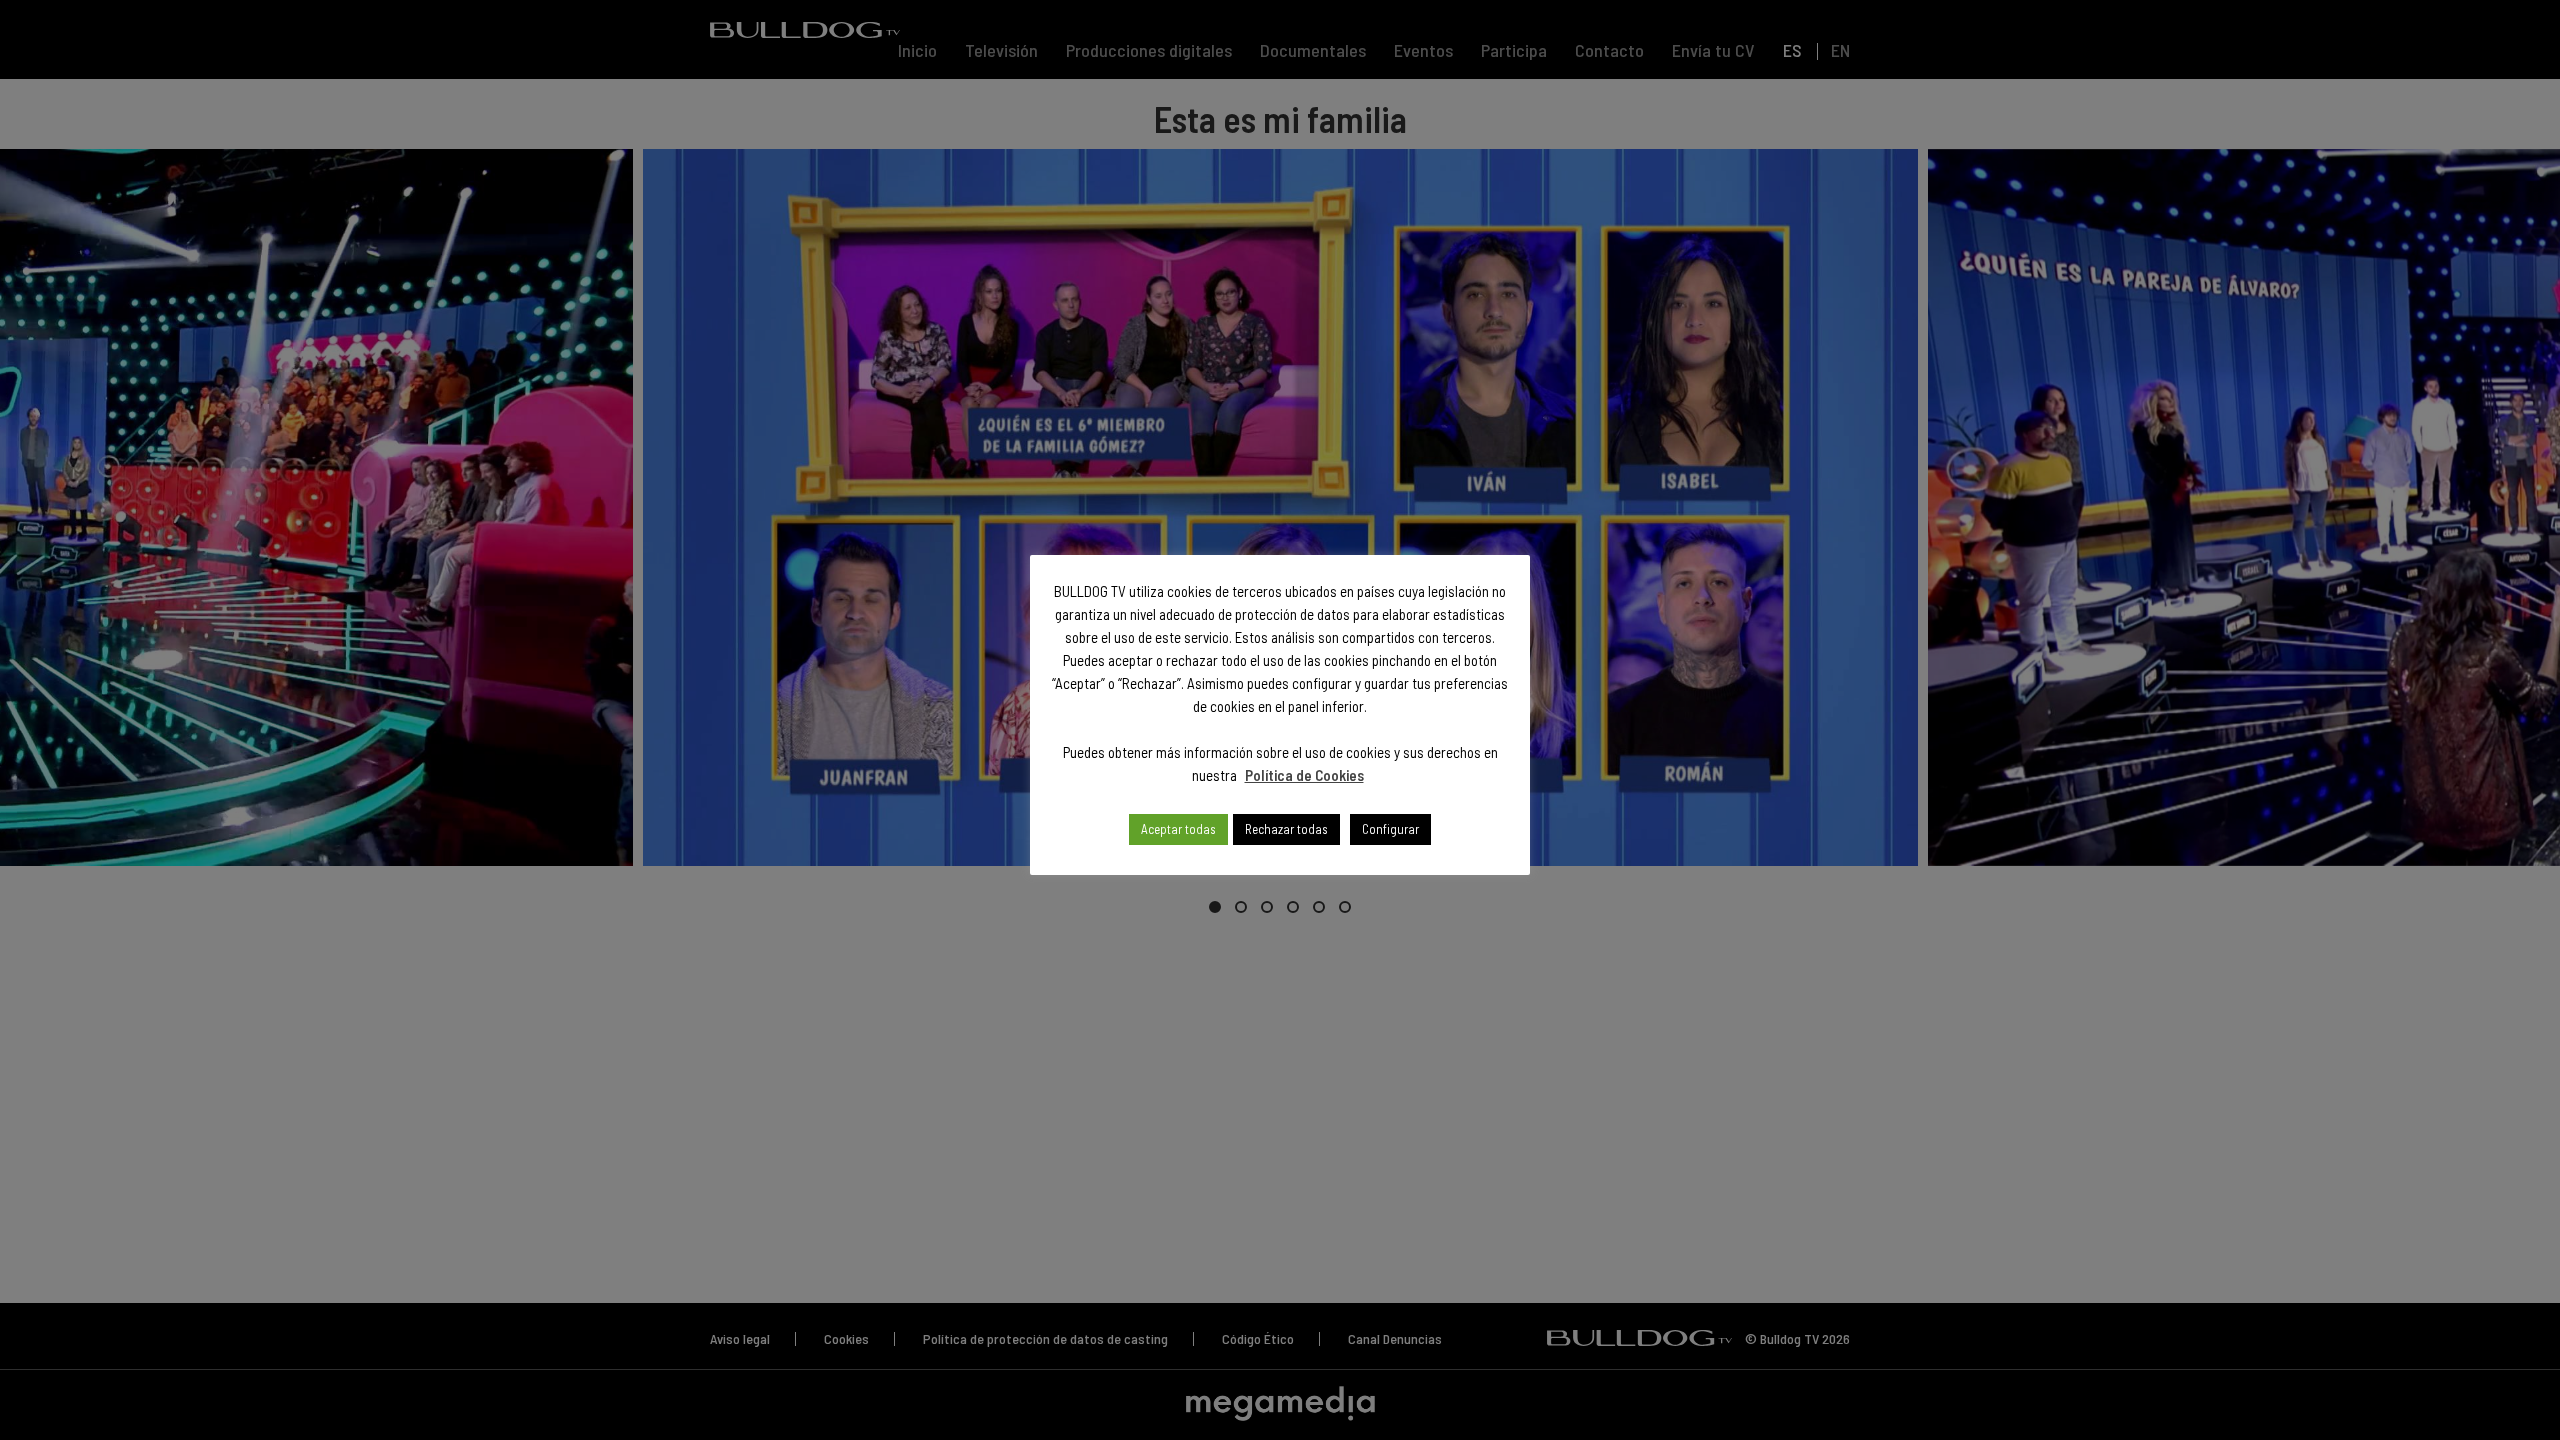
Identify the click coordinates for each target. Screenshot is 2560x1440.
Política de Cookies (1304, 775)
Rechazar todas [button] (1286, 829)
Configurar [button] (1390, 829)
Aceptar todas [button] (1178, 829)
